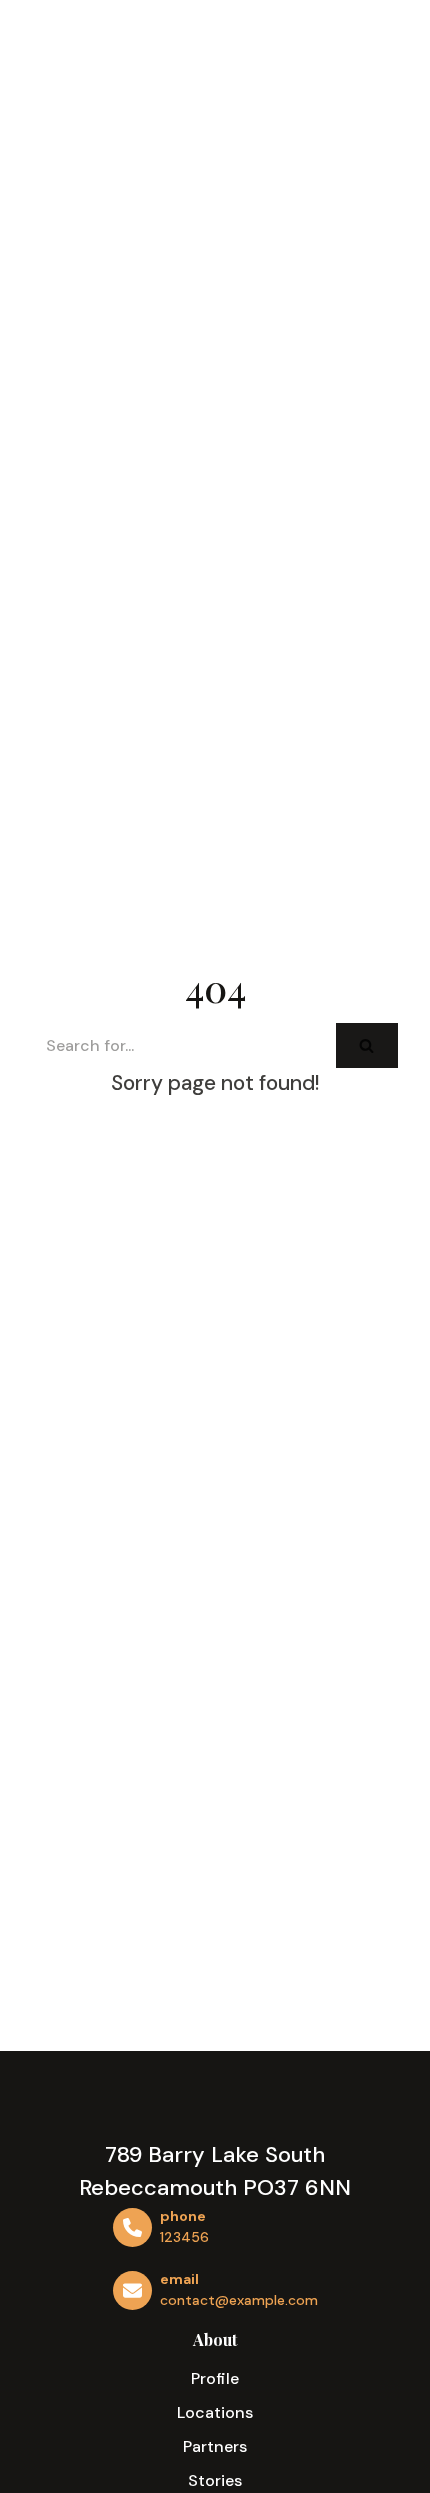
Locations (215, 2412)
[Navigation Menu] (380, 90)
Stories (215, 2480)
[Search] (367, 1045)
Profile (215, 2378)
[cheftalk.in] (106, 90)
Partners (215, 2446)
